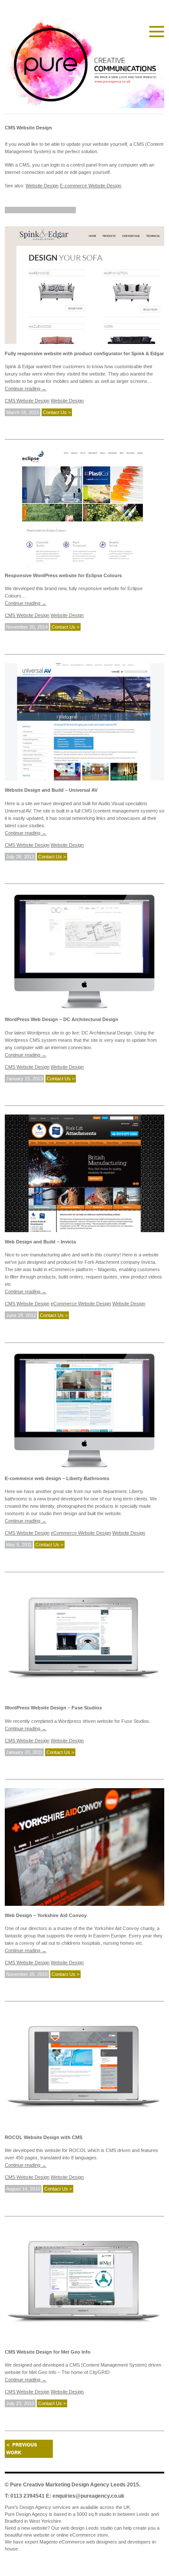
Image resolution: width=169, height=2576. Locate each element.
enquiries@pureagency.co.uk (88, 2496)
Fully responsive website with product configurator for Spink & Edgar (84, 353)
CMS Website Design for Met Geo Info (48, 2352)
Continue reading (26, 389)
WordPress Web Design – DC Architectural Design (62, 1019)
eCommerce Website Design (81, 1304)
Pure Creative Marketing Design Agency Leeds (68, 2485)
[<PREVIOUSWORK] (29, 2449)
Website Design (42, 186)
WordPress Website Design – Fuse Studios (53, 1708)
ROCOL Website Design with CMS (44, 2137)
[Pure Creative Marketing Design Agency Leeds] (84, 64)
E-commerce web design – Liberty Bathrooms (57, 1478)
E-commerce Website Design (91, 186)
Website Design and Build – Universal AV (51, 790)
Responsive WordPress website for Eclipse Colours (63, 575)
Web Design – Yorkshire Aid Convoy (46, 1915)
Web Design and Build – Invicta (40, 1242)
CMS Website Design (27, 401)
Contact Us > (57, 412)
